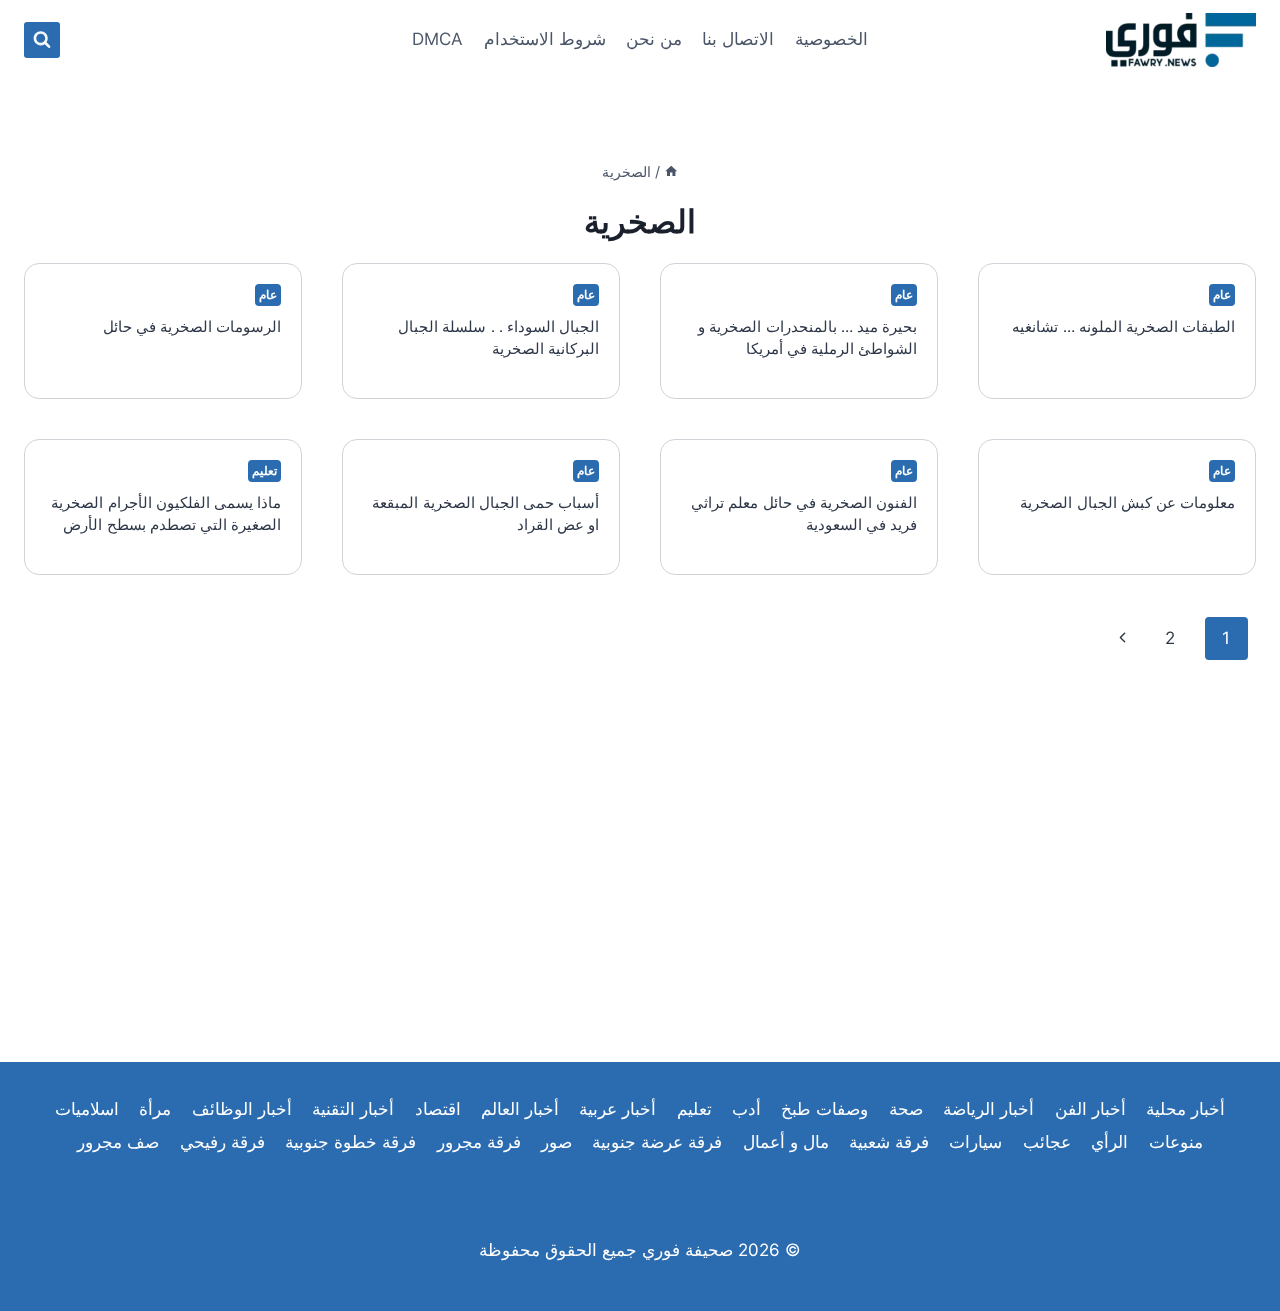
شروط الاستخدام (545, 39)
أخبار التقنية (353, 1109)
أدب (746, 1109)
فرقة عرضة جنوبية (657, 1142)
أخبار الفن (1090, 1109)
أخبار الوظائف (242, 1109)
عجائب (1047, 1142)
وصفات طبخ (824, 1109)
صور (556, 1142)
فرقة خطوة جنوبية (350, 1142)
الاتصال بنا (738, 39)
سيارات (975, 1142)
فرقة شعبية (889, 1142)
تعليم (264, 470)
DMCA (437, 39)
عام (1222, 294)
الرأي (1109, 1142)
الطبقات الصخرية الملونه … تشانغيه (1123, 326)
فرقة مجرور (479, 1142)
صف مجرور (118, 1142)
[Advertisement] (640, 842)
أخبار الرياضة (988, 1109)
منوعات (1176, 1142)
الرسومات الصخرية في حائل (192, 326)
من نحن (654, 39)
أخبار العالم (520, 1109)
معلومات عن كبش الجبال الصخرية (1127, 502)
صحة (906, 1109)
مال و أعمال (786, 1142)
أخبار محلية (1185, 1109)
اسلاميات (87, 1109)
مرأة (155, 1109)
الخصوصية (831, 39)
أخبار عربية (617, 1109)
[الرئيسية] (671, 171)
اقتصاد (438, 1109)
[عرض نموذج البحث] (42, 40)
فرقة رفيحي (222, 1142)
